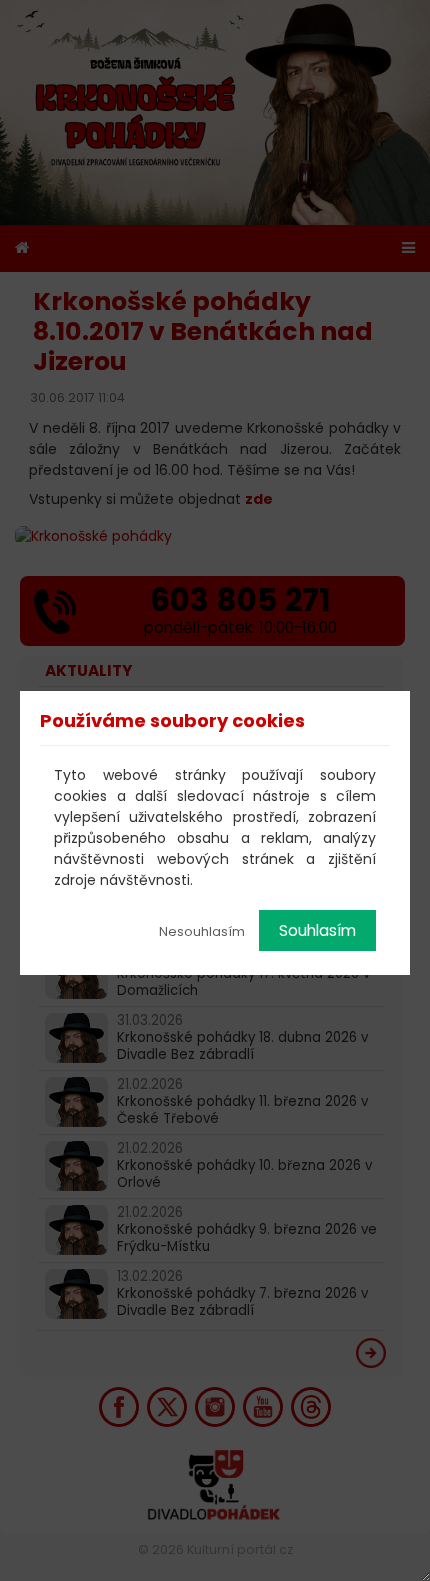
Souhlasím (317, 930)
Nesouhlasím (202, 931)
